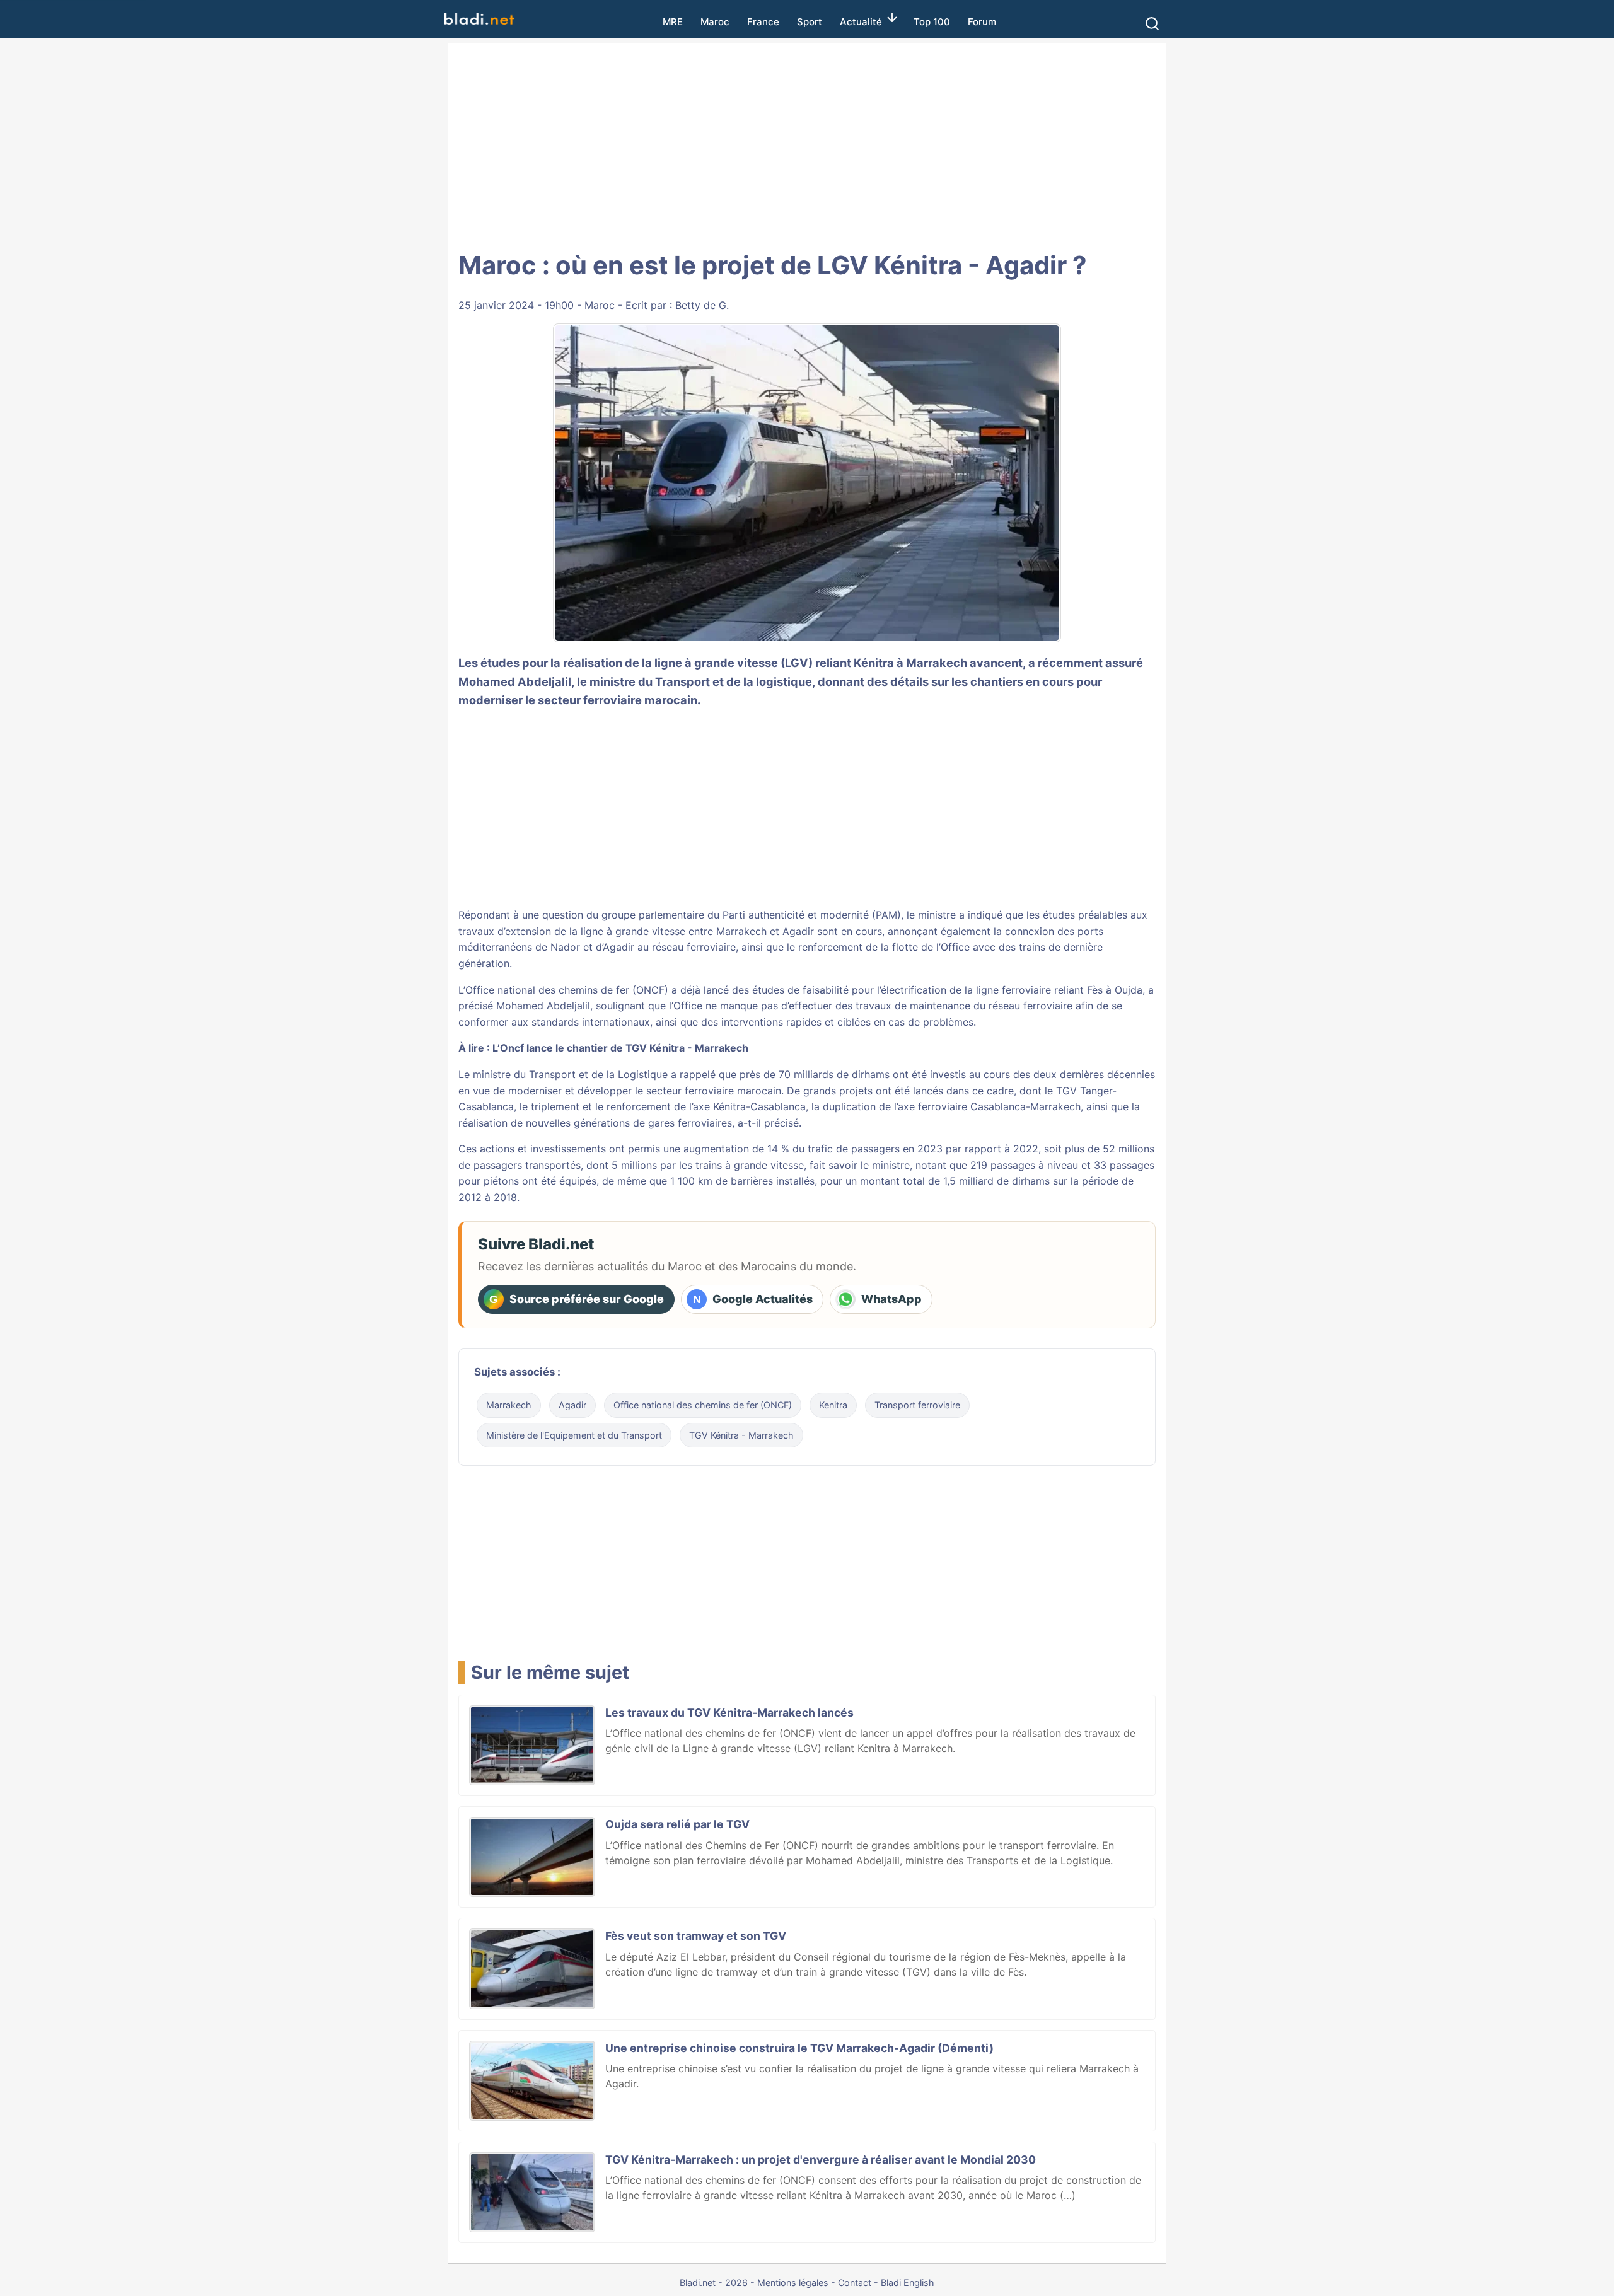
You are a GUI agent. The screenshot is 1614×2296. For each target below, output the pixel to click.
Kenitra (833, 1405)
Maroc (715, 22)
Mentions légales (793, 2282)
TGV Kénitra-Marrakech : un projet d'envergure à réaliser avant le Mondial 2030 (821, 2160)
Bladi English (908, 2282)
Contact (855, 2282)
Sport (810, 22)
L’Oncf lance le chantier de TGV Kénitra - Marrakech (620, 1048)
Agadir (572, 1405)
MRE (673, 22)
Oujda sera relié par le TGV (677, 1824)
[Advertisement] (807, 145)
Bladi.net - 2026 (714, 2282)
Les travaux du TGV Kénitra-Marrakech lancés (729, 1713)
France (763, 22)
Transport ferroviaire (917, 1405)
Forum (982, 22)
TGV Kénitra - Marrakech (741, 1435)
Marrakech (509, 1405)
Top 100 (932, 22)
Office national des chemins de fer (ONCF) (703, 1405)
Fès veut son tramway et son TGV (696, 1936)
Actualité (861, 22)
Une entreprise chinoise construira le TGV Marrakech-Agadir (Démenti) (799, 2048)
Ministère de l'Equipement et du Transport (574, 1435)
